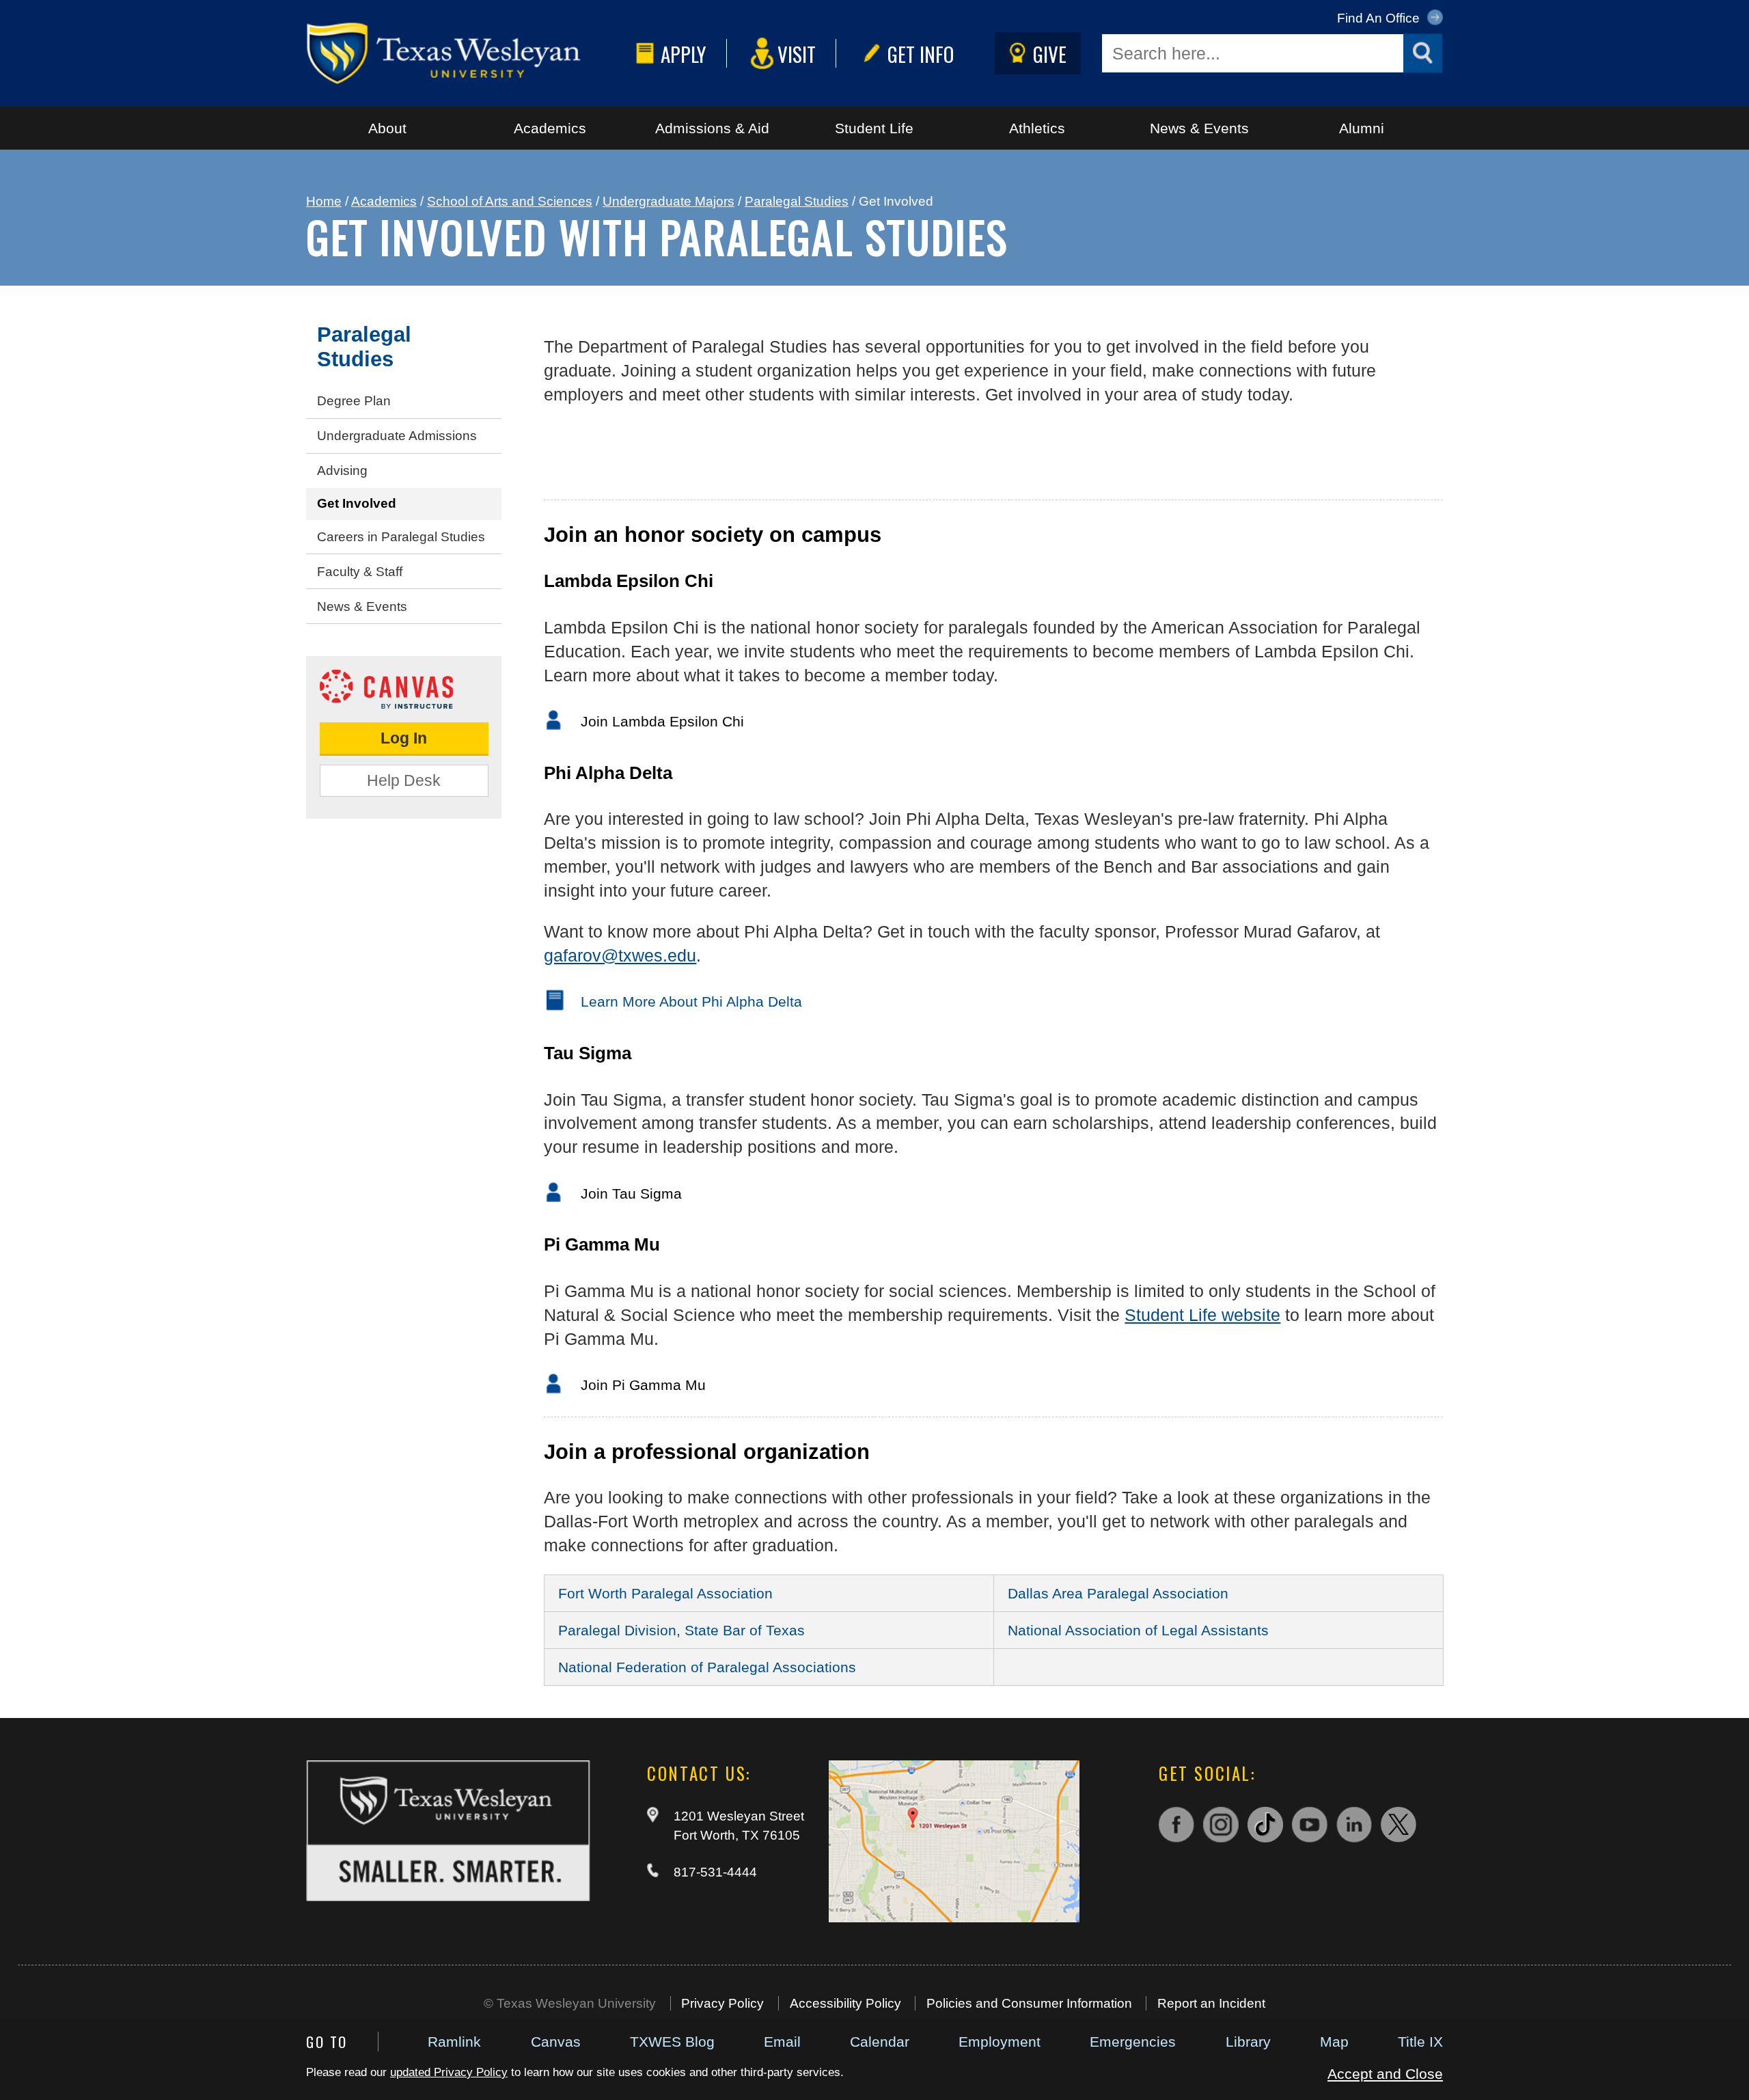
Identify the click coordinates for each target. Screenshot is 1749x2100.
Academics (550, 128)
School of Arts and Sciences (510, 201)
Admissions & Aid (712, 128)
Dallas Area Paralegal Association (1118, 1593)
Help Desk (404, 780)
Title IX (1420, 2042)
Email (782, 2042)
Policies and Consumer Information (1029, 2003)
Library (1248, 2042)
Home (324, 201)
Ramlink (454, 2042)
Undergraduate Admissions (397, 436)
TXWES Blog (672, 2042)
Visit (797, 54)
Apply (684, 54)
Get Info (921, 54)
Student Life (874, 128)
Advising (342, 471)
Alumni (1362, 128)
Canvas (556, 2042)
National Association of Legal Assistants (1138, 1630)
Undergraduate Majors (669, 201)
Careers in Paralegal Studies (401, 537)
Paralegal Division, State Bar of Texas (681, 1630)
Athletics (1037, 128)
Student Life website (1202, 1315)
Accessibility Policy (845, 2003)
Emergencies (1133, 2042)
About (387, 128)
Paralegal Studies (797, 201)
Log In (404, 738)
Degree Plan (354, 401)
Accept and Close (1385, 2074)
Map (1334, 2042)
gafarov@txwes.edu (620, 955)
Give (1050, 54)
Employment (1000, 2042)
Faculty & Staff (360, 572)
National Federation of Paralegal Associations (707, 1667)
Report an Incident (1211, 2003)
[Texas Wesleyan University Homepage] (468, 53)
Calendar (880, 2042)
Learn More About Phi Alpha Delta (691, 1001)
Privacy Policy (722, 2003)
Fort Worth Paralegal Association (665, 1593)
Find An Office (1380, 18)
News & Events (1199, 128)
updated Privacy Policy (449, 2072)
